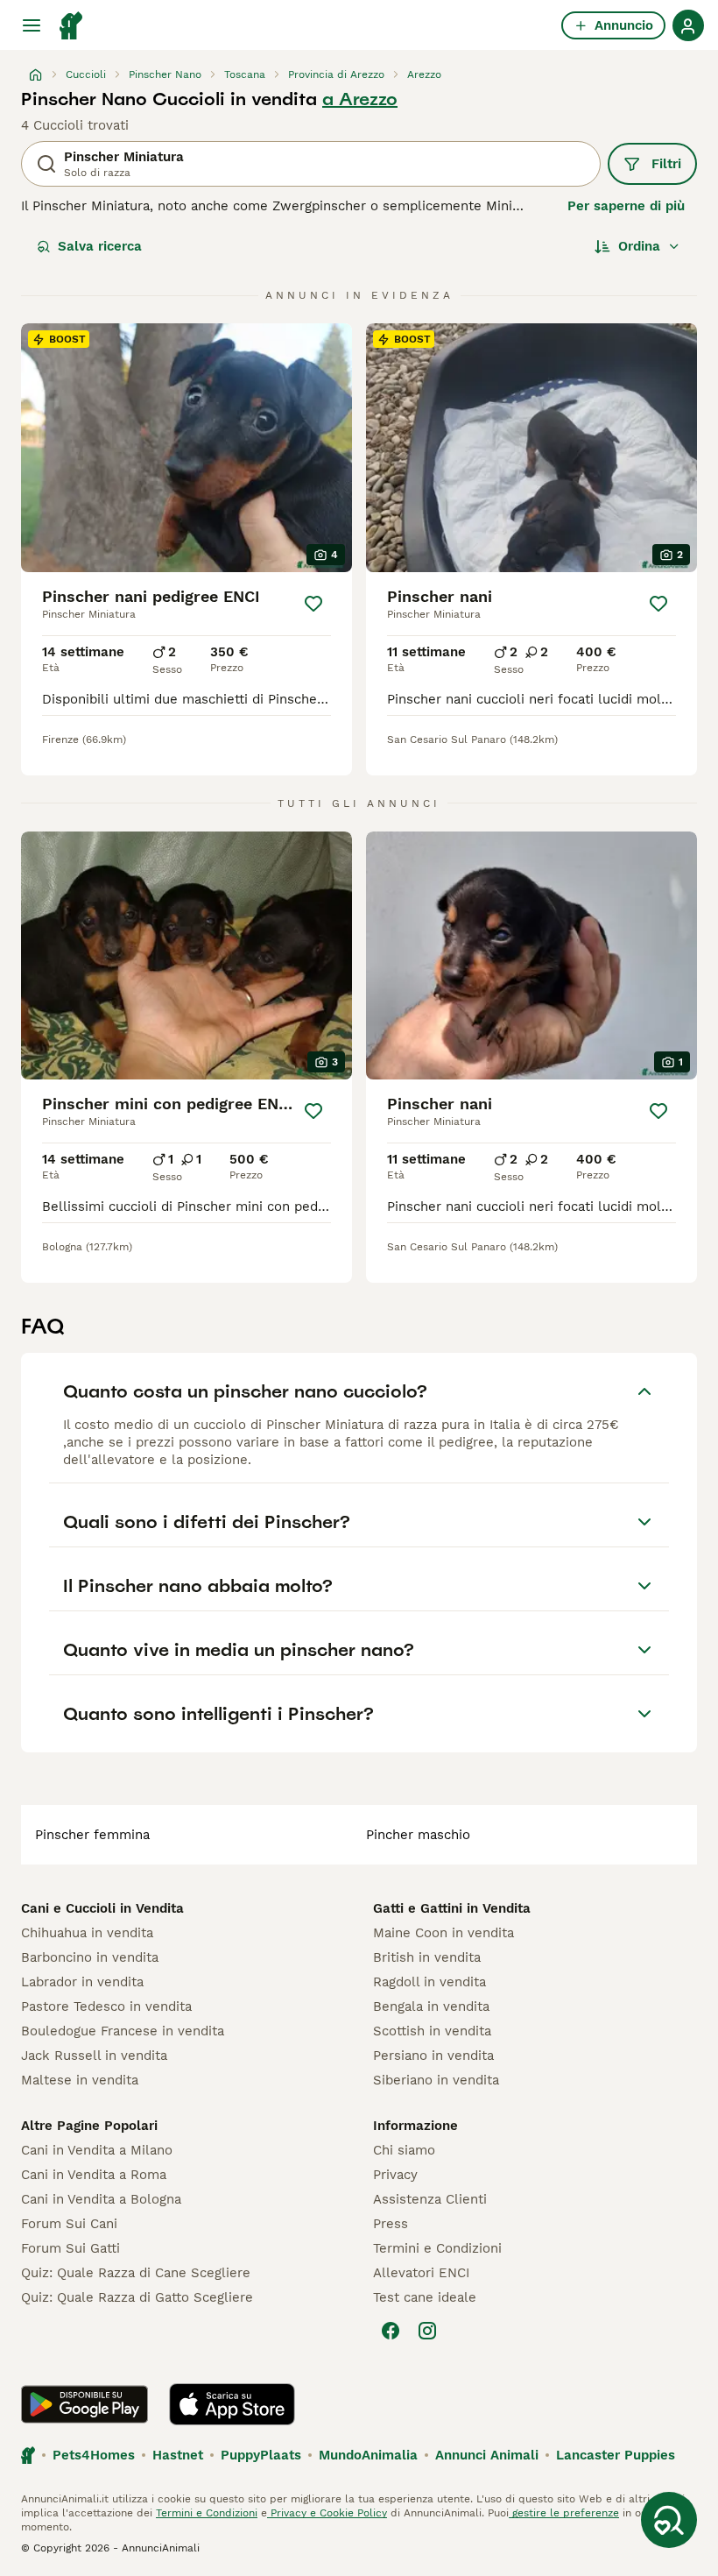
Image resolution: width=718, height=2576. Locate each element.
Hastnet (178, 2455)
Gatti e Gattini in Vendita (452, 1908)
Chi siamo (404, 2150)
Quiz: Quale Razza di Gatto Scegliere (137, 2297)
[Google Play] (84, 2404)
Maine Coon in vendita (443, 1933)
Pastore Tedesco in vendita (106, 2006)
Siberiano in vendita (436, 2080)
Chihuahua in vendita (87, 1933)
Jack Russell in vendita (94, 2056)
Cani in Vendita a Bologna (101, 2199)
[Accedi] (688, 25)
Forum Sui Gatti (70, 2248)
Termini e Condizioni (437, 2248)
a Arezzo (360, 99)
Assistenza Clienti (430, 2199)
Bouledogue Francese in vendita (123, 2031)
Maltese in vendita (80, 2080)
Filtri (666, 164)
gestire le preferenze (564, 2513)
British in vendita (427, 1957)
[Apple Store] (232, 2404)
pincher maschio (418, 1835)
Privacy (395, 2175)
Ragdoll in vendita (429, 1982)
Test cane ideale (425, 2297)
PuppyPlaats (261, 2455)
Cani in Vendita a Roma (94, 2175)
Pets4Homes (94, 2455)
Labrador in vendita (82, 1982)
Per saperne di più (626, 206)
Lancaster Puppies (616, 2455)
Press (391, 2224)
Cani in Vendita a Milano (97, 2150)
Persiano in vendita (433, 2056)
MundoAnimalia (368, 2455)
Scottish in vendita (432, 2031)
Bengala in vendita (431, 2006)
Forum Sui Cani (69, 2224)
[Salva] (313, 604)
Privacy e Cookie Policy (327, 2513)
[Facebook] (391, 2331)
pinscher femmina (92, 1835)
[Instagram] (427, 2331)
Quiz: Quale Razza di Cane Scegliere (136, 2273)
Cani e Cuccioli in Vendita (102, 1908)
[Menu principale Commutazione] (32, 25)
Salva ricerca (100, 246)
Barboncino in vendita (90, 1957)
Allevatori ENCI (421, 2273)
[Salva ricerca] (669, 2520)
